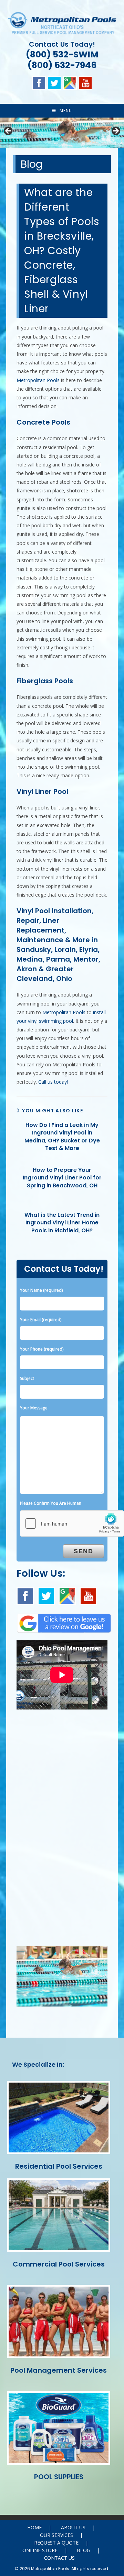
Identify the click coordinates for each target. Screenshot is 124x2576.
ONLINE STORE (40, 2550)
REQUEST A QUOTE (56, 2543)
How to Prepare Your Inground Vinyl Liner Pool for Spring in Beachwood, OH (62, 1178)
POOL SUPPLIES (59, 2477)
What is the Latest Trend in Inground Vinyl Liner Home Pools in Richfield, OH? (62, 1223)
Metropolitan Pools (38, 380)
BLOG (84, 2550)
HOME (34, 2527)
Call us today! (53, 1082)
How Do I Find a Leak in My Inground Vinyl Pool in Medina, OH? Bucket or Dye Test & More (62, 1137)
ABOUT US (73, 2527)
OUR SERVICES (56, 2535)
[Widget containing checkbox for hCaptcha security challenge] (72, 1523)
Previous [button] (9, 131)
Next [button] (115, 131)
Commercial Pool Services (59, 2264)
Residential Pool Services (59, 2166)
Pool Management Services (59, 2370)
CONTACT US (59, 2558)
